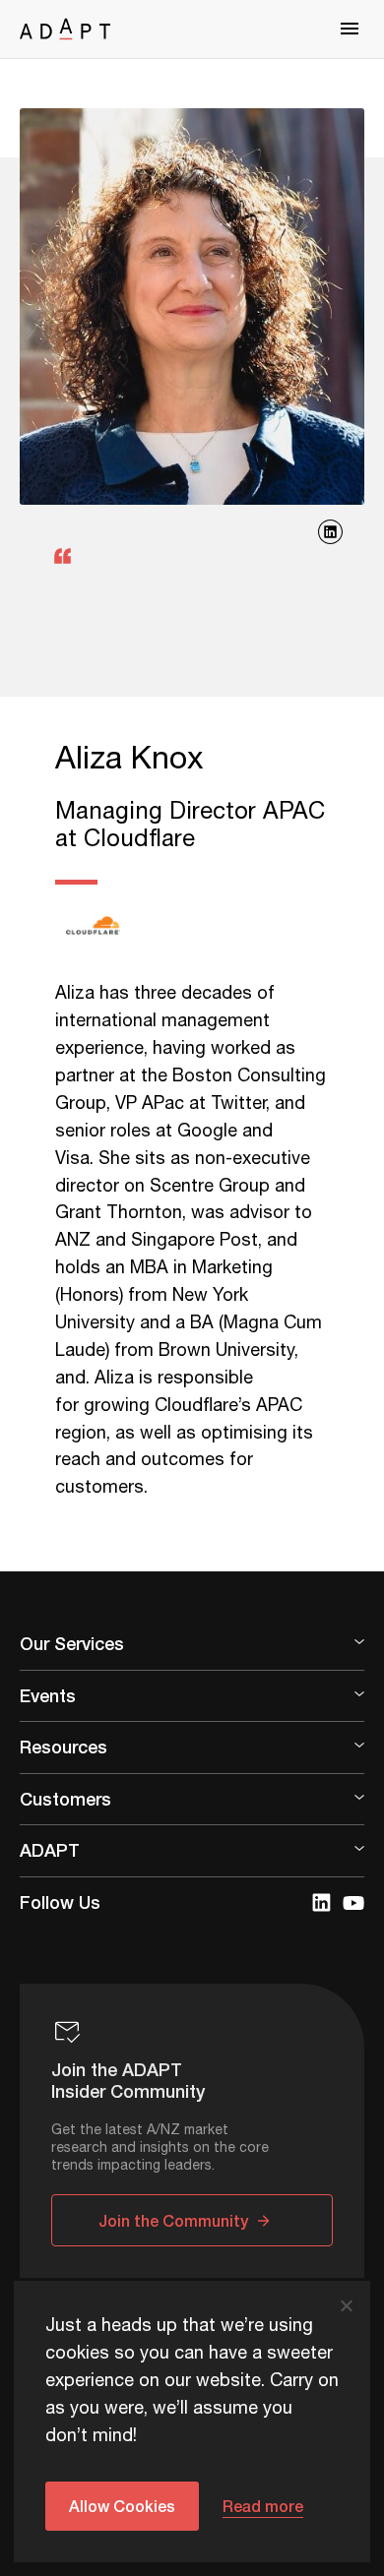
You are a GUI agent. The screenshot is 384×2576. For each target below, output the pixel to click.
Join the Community (173, 2220)
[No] (346, 2305)
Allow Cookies (122, 2506)
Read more (263, 2506)
